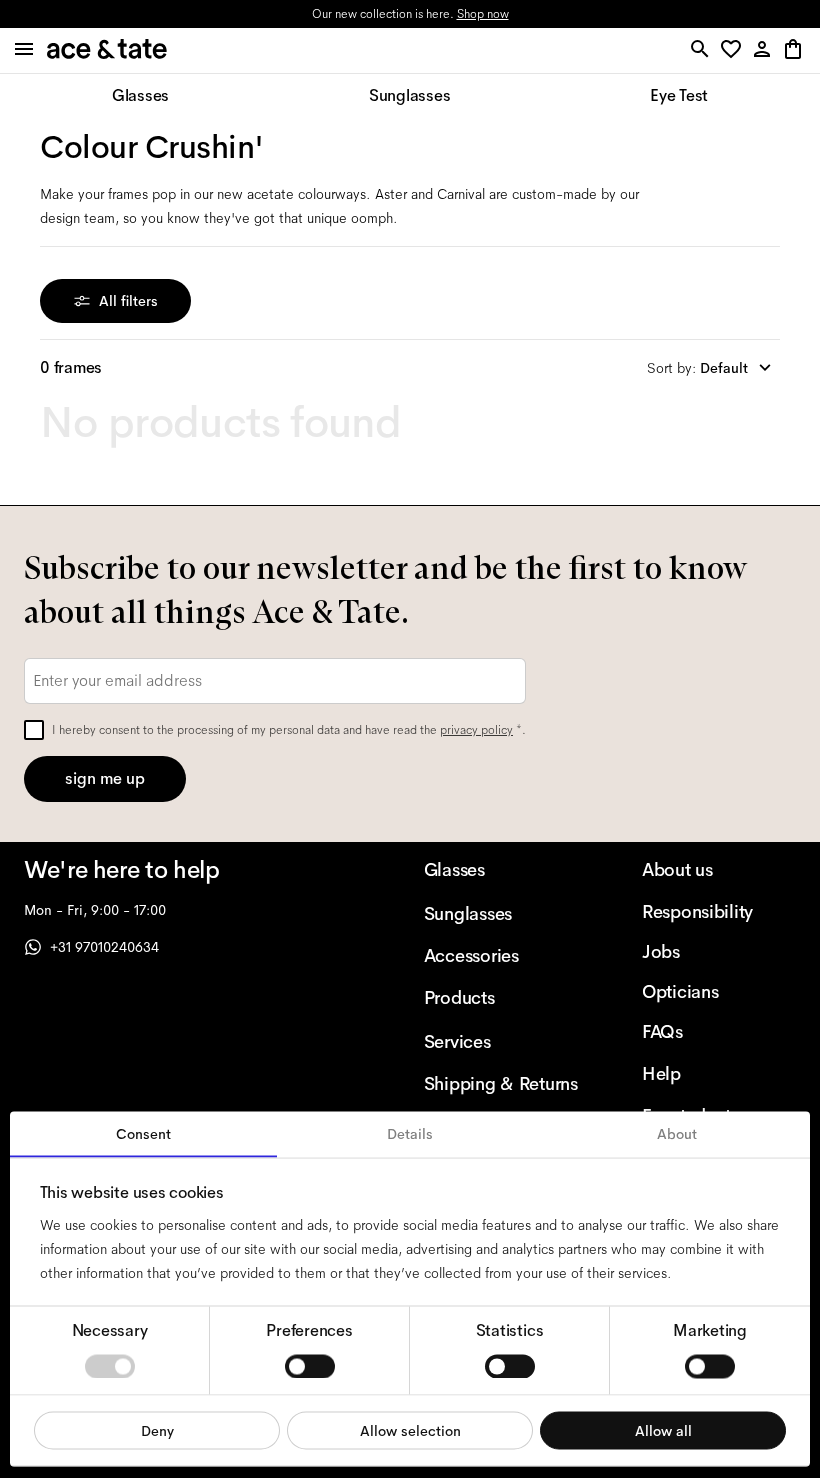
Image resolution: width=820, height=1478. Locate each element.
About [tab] (677, 1134)
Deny (157, 1430)
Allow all (663, 1430)
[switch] (310, 1366)
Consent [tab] (143, 1134)
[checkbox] (34, 730)
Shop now (483, 14)
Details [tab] (410, 1134)
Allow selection (410, 1430)
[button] (734, 50)
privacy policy (476, 730)
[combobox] (713, 368)
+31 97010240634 (104, 947)
